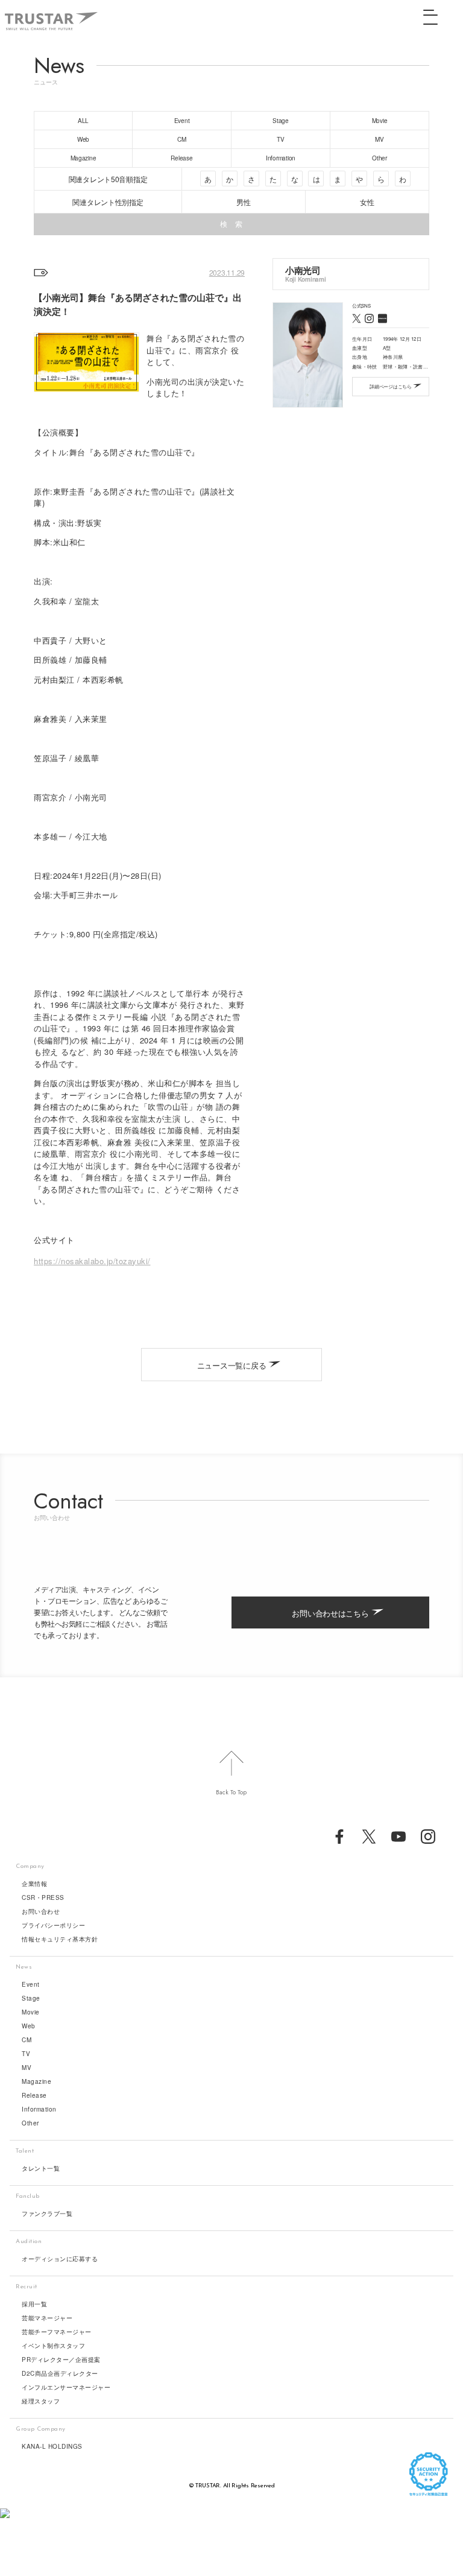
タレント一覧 (41, 2168)
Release (34, 2095)
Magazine (36, 2081)
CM (27, 2040)
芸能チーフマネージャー (57, 2332)
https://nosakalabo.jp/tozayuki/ (92, 1261)
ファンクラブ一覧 (47, 2214)
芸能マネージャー (47, 2318)
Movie (31, 2012)
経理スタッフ (41, 2401)
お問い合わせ (41, 1911)
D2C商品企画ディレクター (60, 2373)
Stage (31, 1998)
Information (39, 2109)
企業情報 (34, 1884)
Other (30, 2123)
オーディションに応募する (60, 2259)
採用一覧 (34, 2304)
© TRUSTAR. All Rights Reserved (232, 2486)
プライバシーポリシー (53, 1925)
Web (29, 2026)
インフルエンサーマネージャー (66, 2387)
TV (26, 2054)
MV (27, 2068)
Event (31, 1984)
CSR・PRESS (43, 1897)
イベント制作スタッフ (53, 2346)
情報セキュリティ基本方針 (60, 1939)
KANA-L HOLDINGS (52, 2446)
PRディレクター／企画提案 (61, 2359)
